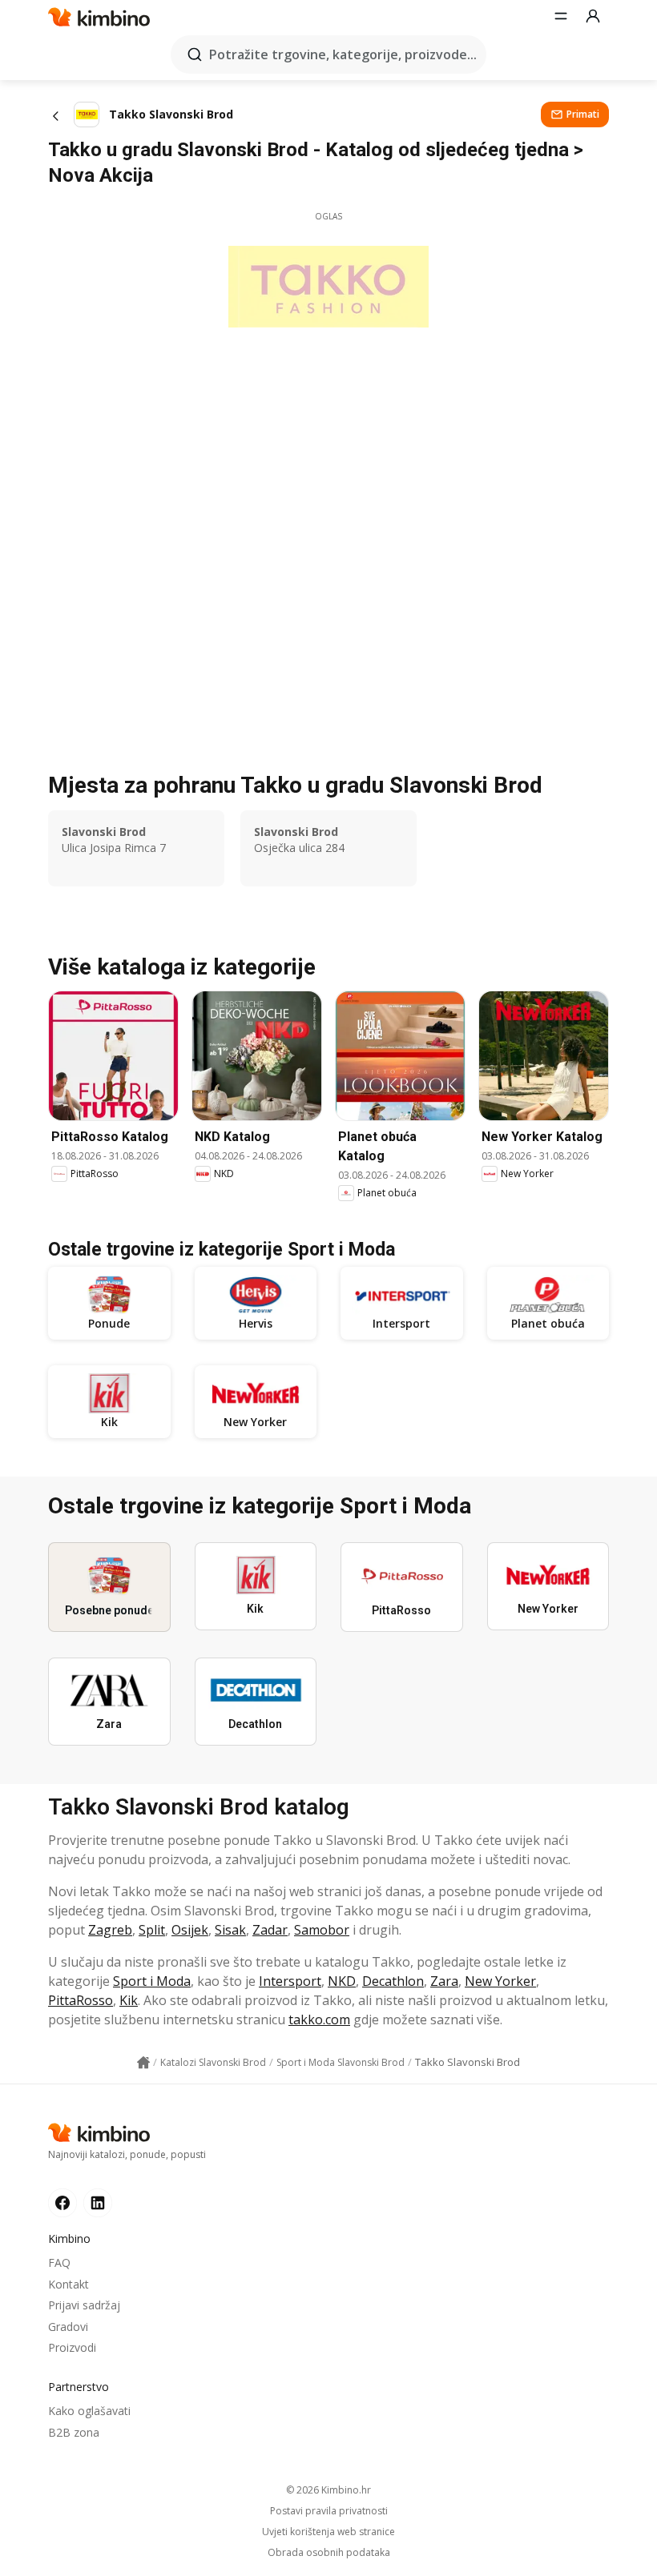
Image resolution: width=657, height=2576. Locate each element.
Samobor (322, 1930)
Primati (583, 114)
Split (152, 1930)
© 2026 (328, 2490)
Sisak (230, 1930)
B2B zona (74, 2432)
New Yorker (500, 1981)
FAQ (59, 2263)
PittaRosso (81, 2000)
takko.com (319, 2019)
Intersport (290, 1981)
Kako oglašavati (89, 2411)
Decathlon (393, 1981)
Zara (444, 1981)
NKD (342, 1981)
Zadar (270, 1930)
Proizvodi (72, 2347)
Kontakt (69, 2284)
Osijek (190, 1930)
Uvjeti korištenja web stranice (328, 2532)
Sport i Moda (152, 1981)
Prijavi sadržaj (84, 2305)
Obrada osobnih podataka (329, 2553)
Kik (129, 2000)
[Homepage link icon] (143, 2063)
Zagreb (110, 1930)
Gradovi (68, 2327)
